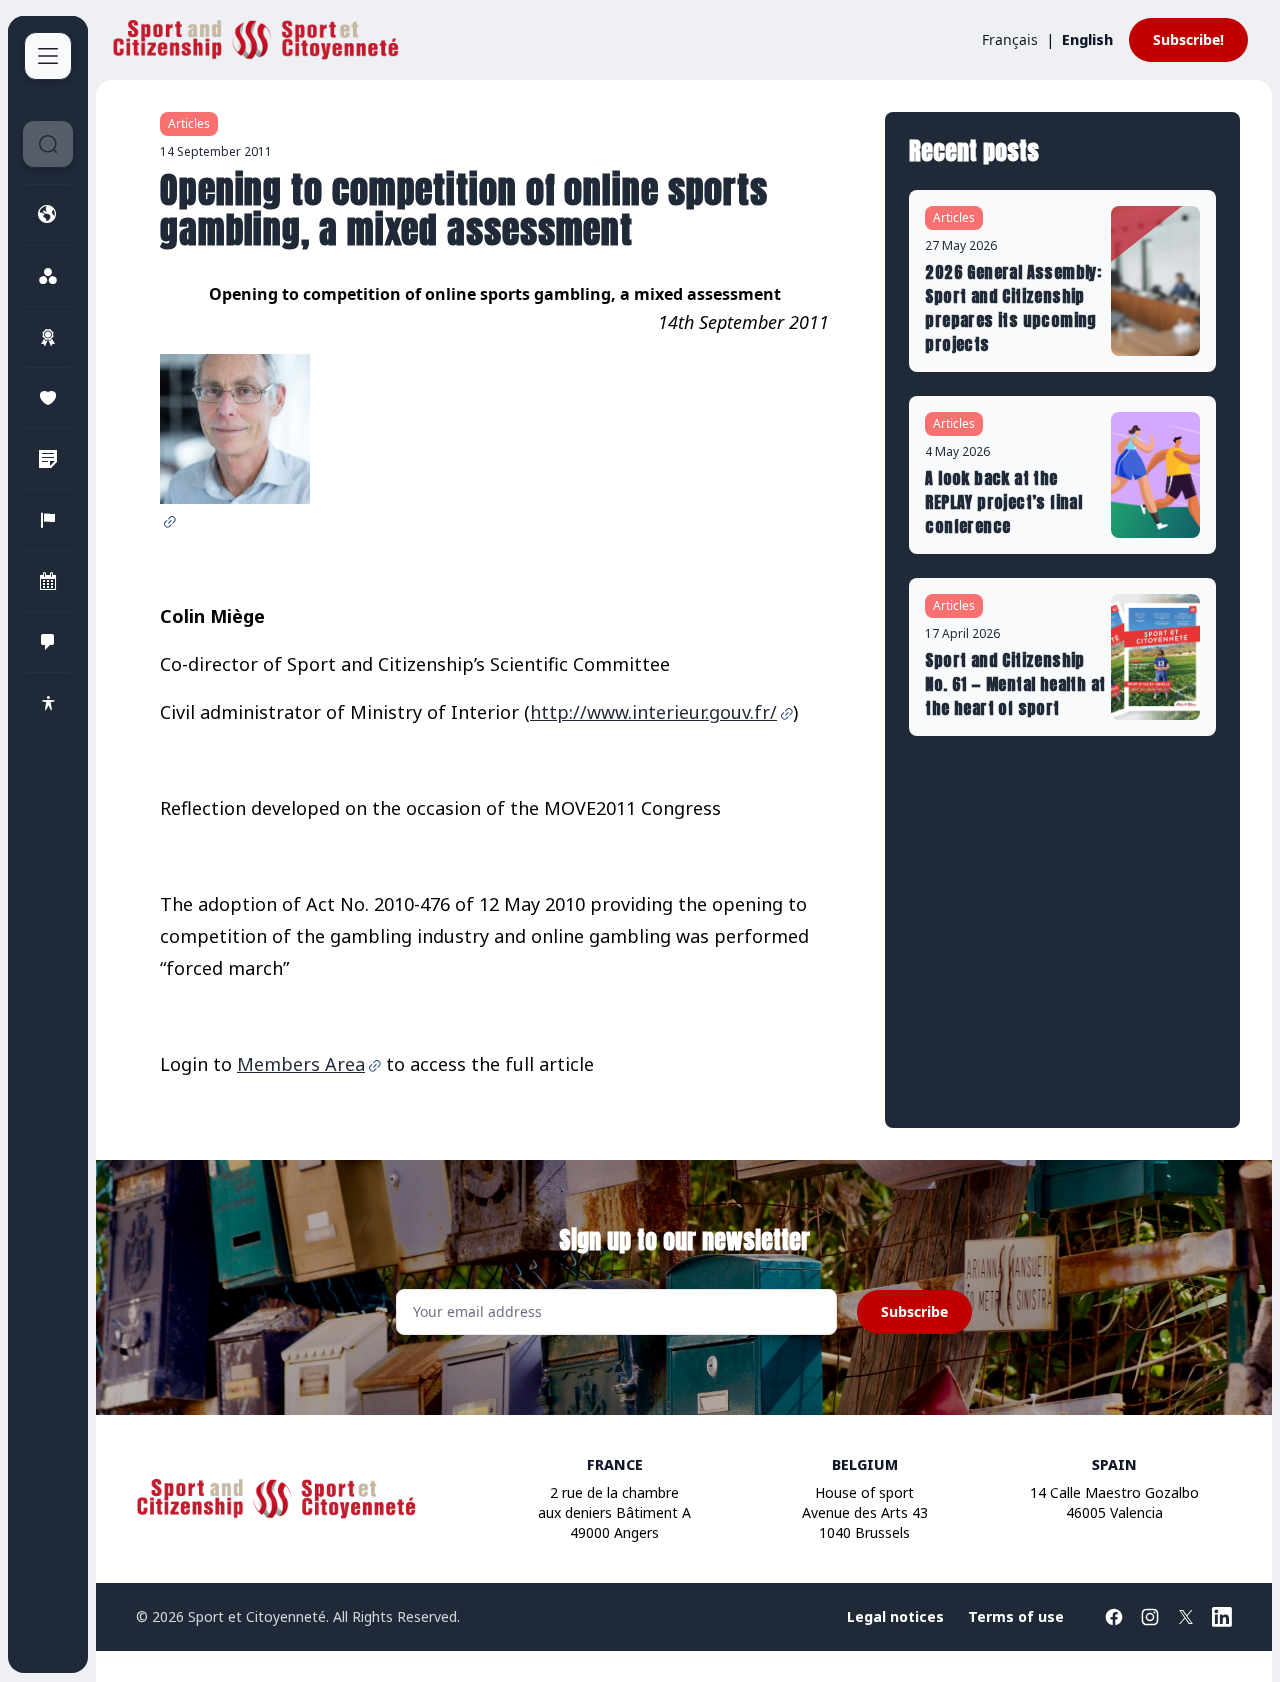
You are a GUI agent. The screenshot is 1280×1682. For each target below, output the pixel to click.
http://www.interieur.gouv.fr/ (653, 712)
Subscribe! (1188, 39)
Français (1010, 39)
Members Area (301, 1064)
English (1087, 39)
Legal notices (895, 1616)
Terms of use (1016, 1616)
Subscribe (914, 1311)
